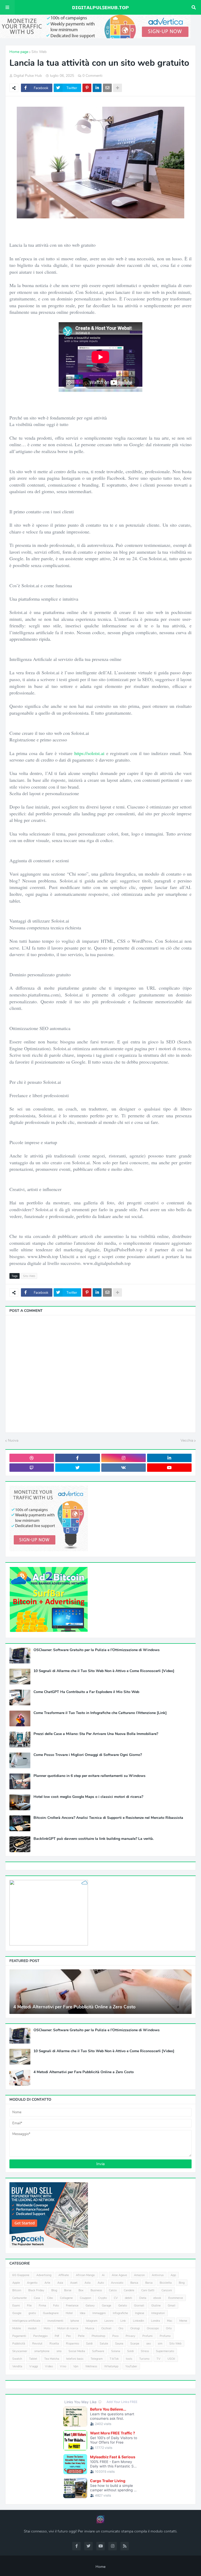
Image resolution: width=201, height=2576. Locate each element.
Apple (16, 2283)
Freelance (72, 2306)
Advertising (44, 2275)
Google (17, 2313)
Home (100, 2567)
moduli (32, 2328)
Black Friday (36, 2290)
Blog (54, 2290)
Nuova (13, 1440)
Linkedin (138, 2321)
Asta (88, 2283)
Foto (56, 2306)
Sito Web (39, 52)
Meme (183, 2321)
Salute (104, 2344)
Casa (37, 2298)
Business (96, 2290)
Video (49, 2366)
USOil (171, 2359)
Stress (145, 2351)
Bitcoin (17, 2290)
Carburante (19, 2298)
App (173, 2275)
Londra (155, 2321)
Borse (68, 2290)
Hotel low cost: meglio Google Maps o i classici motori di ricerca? (88, 1797)
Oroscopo (153, 2328)
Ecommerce (176, 2298)
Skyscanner (20, 2351)
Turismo (144, 2359)
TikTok (114, 2359)
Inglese (140, 2313)
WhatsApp (111, 2366)
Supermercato (165, 2351)
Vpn (76, 2366)
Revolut (37, 2344)
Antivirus (158, 2275)
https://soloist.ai (89, 753)
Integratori (158, 2313)
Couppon (85, 2298)
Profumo (165, 2336)
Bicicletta (166, 2283)
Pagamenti (19, 2336)
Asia (60, 2283)
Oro (121, 2328)
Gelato (123, 2306)
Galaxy (90, 2306)
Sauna (119, 2344)
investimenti (55, 2321)
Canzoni (167, 2290)
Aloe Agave (119, 2275)
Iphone (75, 2321)
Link (123, 2321)
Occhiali (106, 2328)
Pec (69, 2336)
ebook (157, 2298)
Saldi (89, 2344)
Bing (182, 2283)
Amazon (139, 2275)
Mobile (17, 2328)
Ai (103, 2275)
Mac (170, 2321)
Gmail (172, 2306)
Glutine (156, 2306)
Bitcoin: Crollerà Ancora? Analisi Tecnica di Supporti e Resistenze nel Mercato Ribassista (108, 1818)
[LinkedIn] (97, 88)
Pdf (57, 2336)
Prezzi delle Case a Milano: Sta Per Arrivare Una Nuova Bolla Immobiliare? (96, 1734)
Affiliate (64, 2275)
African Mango (85, 2275)
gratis (32, 2313)
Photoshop (98, 2336)
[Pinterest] (87, 88)
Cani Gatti (148, 2290)
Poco (115, 2336)
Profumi (147, 2336)
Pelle (81, 2336)
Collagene (66, 2298)
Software (98, 2351)
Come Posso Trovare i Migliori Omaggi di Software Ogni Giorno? (88, 1755)
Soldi (130, 2351)
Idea (83, 2313)
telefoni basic (75, 2359)
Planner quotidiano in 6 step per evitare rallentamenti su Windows (90, 1776)
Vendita (17, 2366)
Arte (47, 2283)
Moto (47, 2328)
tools (129, 2359)
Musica (90, 2328)
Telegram (97, 2359)
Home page (19, 52)
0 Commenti (92, 76)
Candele (129, 2290)
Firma (42, 2306)
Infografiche (120, 2313)
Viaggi (34, 2366)
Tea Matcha (52, 2359)
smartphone (42, 2351)
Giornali (139, 2306)
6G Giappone (21, 2275)
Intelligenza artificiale (26, 2321)
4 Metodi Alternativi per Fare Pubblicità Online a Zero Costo (74, 2007)
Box (81, 2290)
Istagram (92, 2321)
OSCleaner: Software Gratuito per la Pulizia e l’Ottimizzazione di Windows (97, 1650)
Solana (116, 2351)
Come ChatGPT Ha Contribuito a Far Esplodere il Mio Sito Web (86, 1692)
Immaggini (99, 2313)
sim (160, 2344)
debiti (129, 2298)
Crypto (102, 2298)
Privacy (130, 2336)
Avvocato (117, 2283)
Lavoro (109, 2321)
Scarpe (135, 2344)
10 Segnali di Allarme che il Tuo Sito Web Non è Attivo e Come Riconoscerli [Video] (104, 1671)
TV (158, 2359)
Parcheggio (40, 2336)
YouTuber (131, 2366)
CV (116, 2298)
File (29, 2306)
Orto (169, 2328)
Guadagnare (51, 2313)
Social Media (77, 2351)
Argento (32, 2283)
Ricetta (54, 2344)
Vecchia (187, 1440)
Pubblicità (19, 2344)
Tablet (33, 2359)
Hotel (69, 2313)
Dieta (143, 2298)
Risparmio (72, 2344)
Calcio (113, 2290)
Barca (149, 2283)
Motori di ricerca (68, 2328)
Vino (63, 2366)
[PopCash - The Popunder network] (49, 2247)
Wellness (91, 2366)
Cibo (50, 2298)
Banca (134, 2283)
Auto (101, 2283)
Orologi (135, 2328)
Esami (16, 2306)
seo (149, 2344)
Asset (74, 2283)
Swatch (17, 2359)
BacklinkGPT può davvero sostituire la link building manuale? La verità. (94, 1839)
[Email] (107, 88)
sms (59, 2351)
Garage (107, 2306)
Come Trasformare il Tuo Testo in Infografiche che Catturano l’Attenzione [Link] (100, 1713)
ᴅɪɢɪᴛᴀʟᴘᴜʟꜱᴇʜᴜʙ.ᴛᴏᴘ (100, 7)
